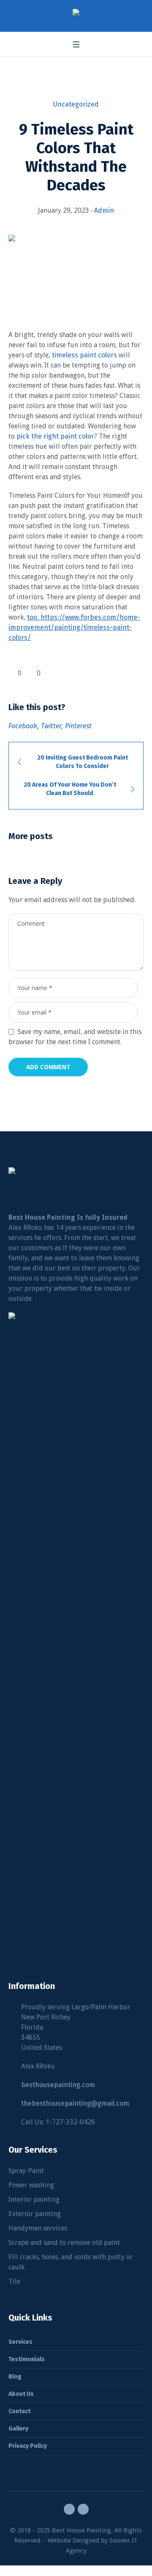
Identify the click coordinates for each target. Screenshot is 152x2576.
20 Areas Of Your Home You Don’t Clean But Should (70, 789)
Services (20, 2342)
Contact (19, 2411)
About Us (21, 2394)
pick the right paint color (55, 436)
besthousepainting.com (58, 2085)
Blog (15, 2377)
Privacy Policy (28, 2446)
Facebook (23, 726)
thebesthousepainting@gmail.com (75, 2103)
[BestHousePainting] (76, 14)
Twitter (51, 726)
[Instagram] (83, 2509)
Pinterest (78, 726)
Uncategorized (76, 104)
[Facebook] (69, 2509)
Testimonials (27, 2359)
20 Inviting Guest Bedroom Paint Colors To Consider (83, 762)
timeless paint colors (84, 355)
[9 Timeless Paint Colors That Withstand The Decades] (76, 272)
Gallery (18, 2429)
